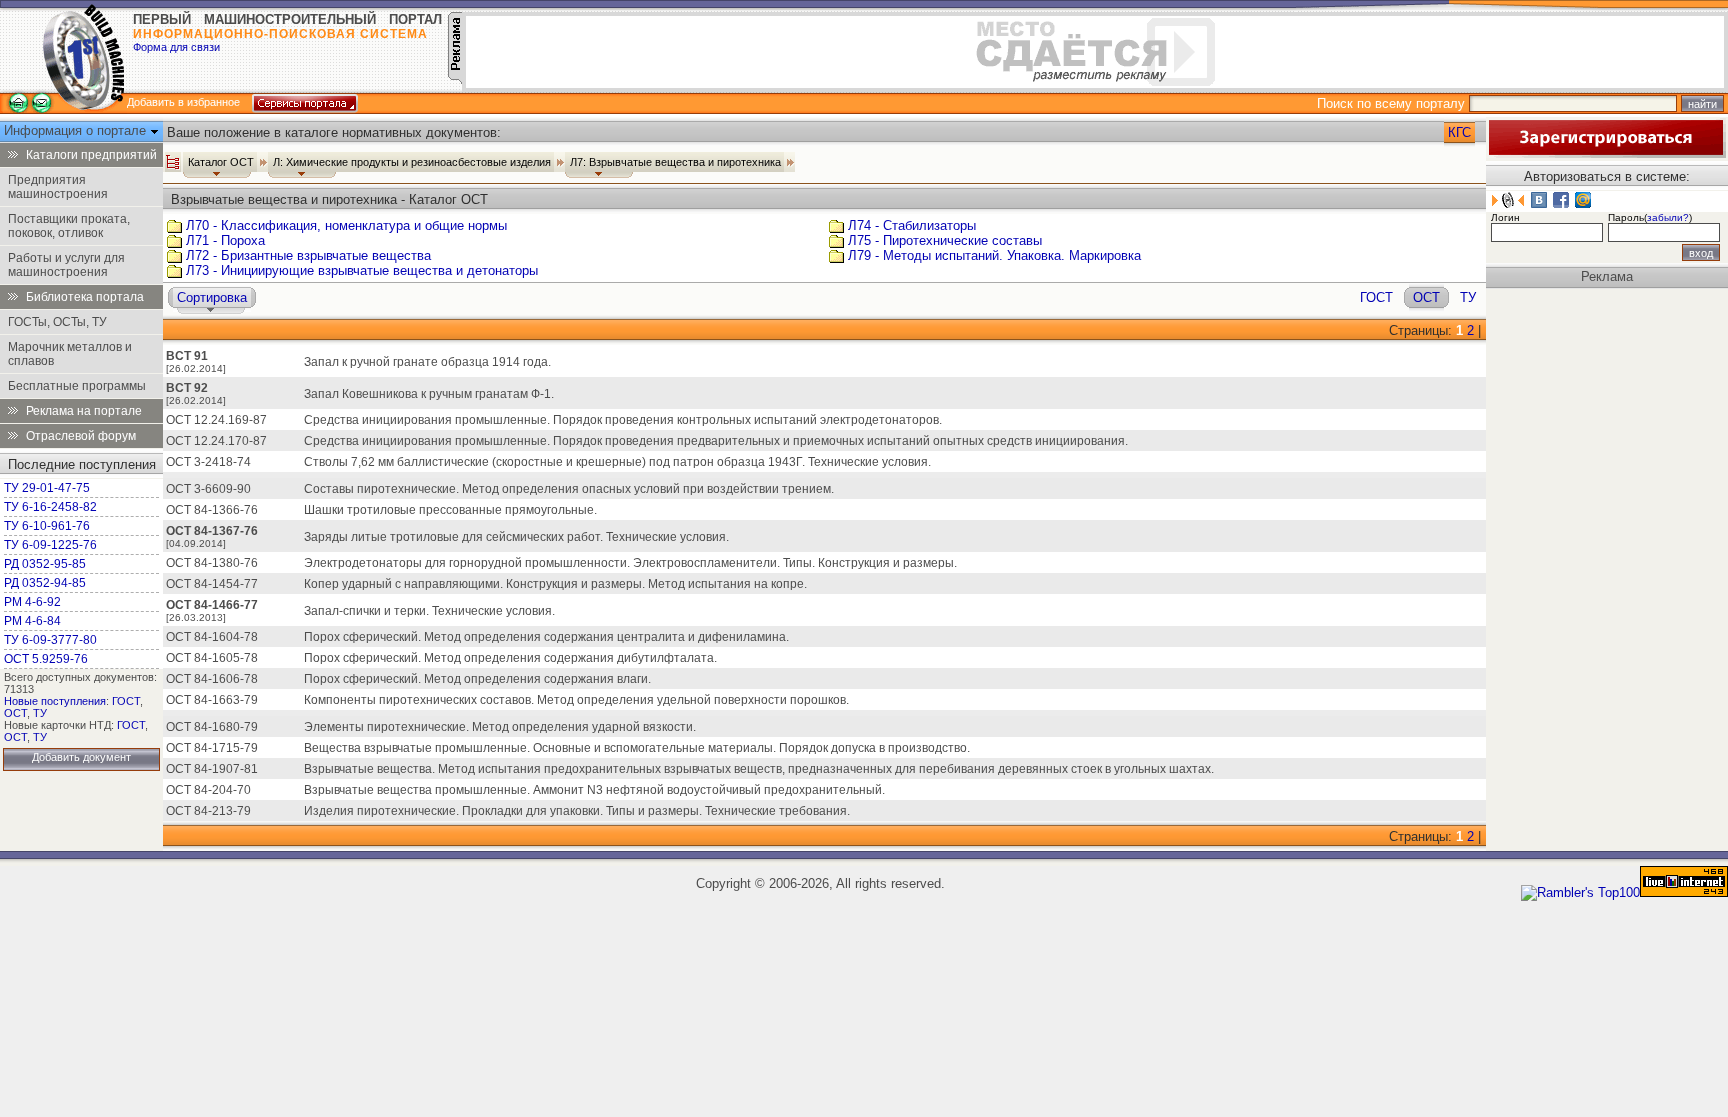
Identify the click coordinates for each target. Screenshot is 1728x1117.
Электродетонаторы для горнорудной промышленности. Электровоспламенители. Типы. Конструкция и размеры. (630, 563)
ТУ (40, 713)
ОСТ (15, 713)
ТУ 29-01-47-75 (47, 488)
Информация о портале (77, 130)
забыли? (1668, 217)
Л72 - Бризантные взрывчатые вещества (308, 255)
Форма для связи (176, 47)
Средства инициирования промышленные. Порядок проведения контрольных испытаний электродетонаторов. (623, 420)
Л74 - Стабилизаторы (912, 225)
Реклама (1607, 276)
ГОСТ (126, 701)
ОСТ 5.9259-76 (46, 659)
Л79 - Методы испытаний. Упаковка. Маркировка (994, 255)
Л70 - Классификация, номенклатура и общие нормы (346, 225)
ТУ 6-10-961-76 (47, 526)
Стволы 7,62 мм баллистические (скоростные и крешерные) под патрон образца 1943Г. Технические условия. (617, 462)
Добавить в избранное (183, 102)
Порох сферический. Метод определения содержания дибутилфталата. (510, 658)
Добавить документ (81, 757)
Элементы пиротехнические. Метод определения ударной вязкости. (500, 727)
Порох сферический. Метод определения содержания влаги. (477, 679)
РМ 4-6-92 (32, 602)
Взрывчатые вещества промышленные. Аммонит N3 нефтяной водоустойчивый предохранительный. (594, 790)
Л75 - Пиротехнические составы (945, 240)
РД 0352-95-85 (45, 564)
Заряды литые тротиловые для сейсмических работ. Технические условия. (516, 537)
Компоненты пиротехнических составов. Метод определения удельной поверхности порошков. (576, 700)
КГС (1459, 132)
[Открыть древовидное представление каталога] (173, 162)
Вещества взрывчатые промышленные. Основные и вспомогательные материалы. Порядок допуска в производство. (637, 748)
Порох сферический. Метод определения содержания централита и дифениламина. (546, 637)
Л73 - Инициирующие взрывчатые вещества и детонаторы (362, 270)
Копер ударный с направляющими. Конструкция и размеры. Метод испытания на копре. (555, 584)
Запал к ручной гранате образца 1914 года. (427, 362)
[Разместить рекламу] (455, 79)
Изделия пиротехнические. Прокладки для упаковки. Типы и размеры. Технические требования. (577, 811)
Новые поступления (55, 701)
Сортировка (212, 297)
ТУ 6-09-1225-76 (50, 545)
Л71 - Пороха (225, 240)
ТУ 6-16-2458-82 (50, 507)
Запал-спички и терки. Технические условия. (429, 611)
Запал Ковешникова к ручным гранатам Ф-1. (429, 394)
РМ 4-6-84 (32, 621)
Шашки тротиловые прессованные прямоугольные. (450, 510)
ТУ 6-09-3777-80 (50, 640)
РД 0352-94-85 (45, 583)
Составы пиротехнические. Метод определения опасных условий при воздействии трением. (569, 489)
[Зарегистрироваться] (1606, 153)
